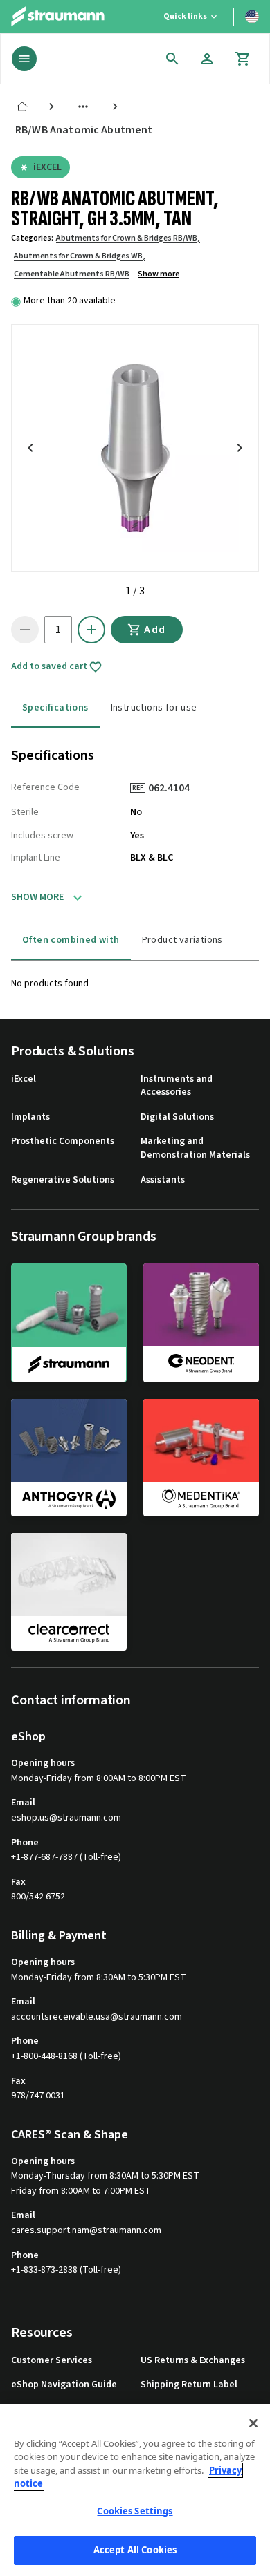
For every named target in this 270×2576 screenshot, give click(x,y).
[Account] (207, 59)
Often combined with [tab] (71, 940)
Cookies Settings (135, 2511)
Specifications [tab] (55, 708)
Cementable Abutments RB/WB (72, 274)
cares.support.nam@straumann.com (86, 2231)
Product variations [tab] (182, 940)
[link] (22, 106)
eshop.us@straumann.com (66, 1818)
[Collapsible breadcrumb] (83, 106)
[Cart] (243, 59)
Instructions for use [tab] (154, 708)
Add (155, 630)
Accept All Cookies (135, 2550)
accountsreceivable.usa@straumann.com (97, 2017)
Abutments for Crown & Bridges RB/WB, (128, 238)
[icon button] (172, 59)
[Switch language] (252, 17)
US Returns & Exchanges (193, 2361)
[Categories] (24, 59)
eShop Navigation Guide (64, 2385)
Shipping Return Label (189, 2385)
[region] (135, 2490)
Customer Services (52, 2361)
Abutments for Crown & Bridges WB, (80, 256)
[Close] (253, 2423)
